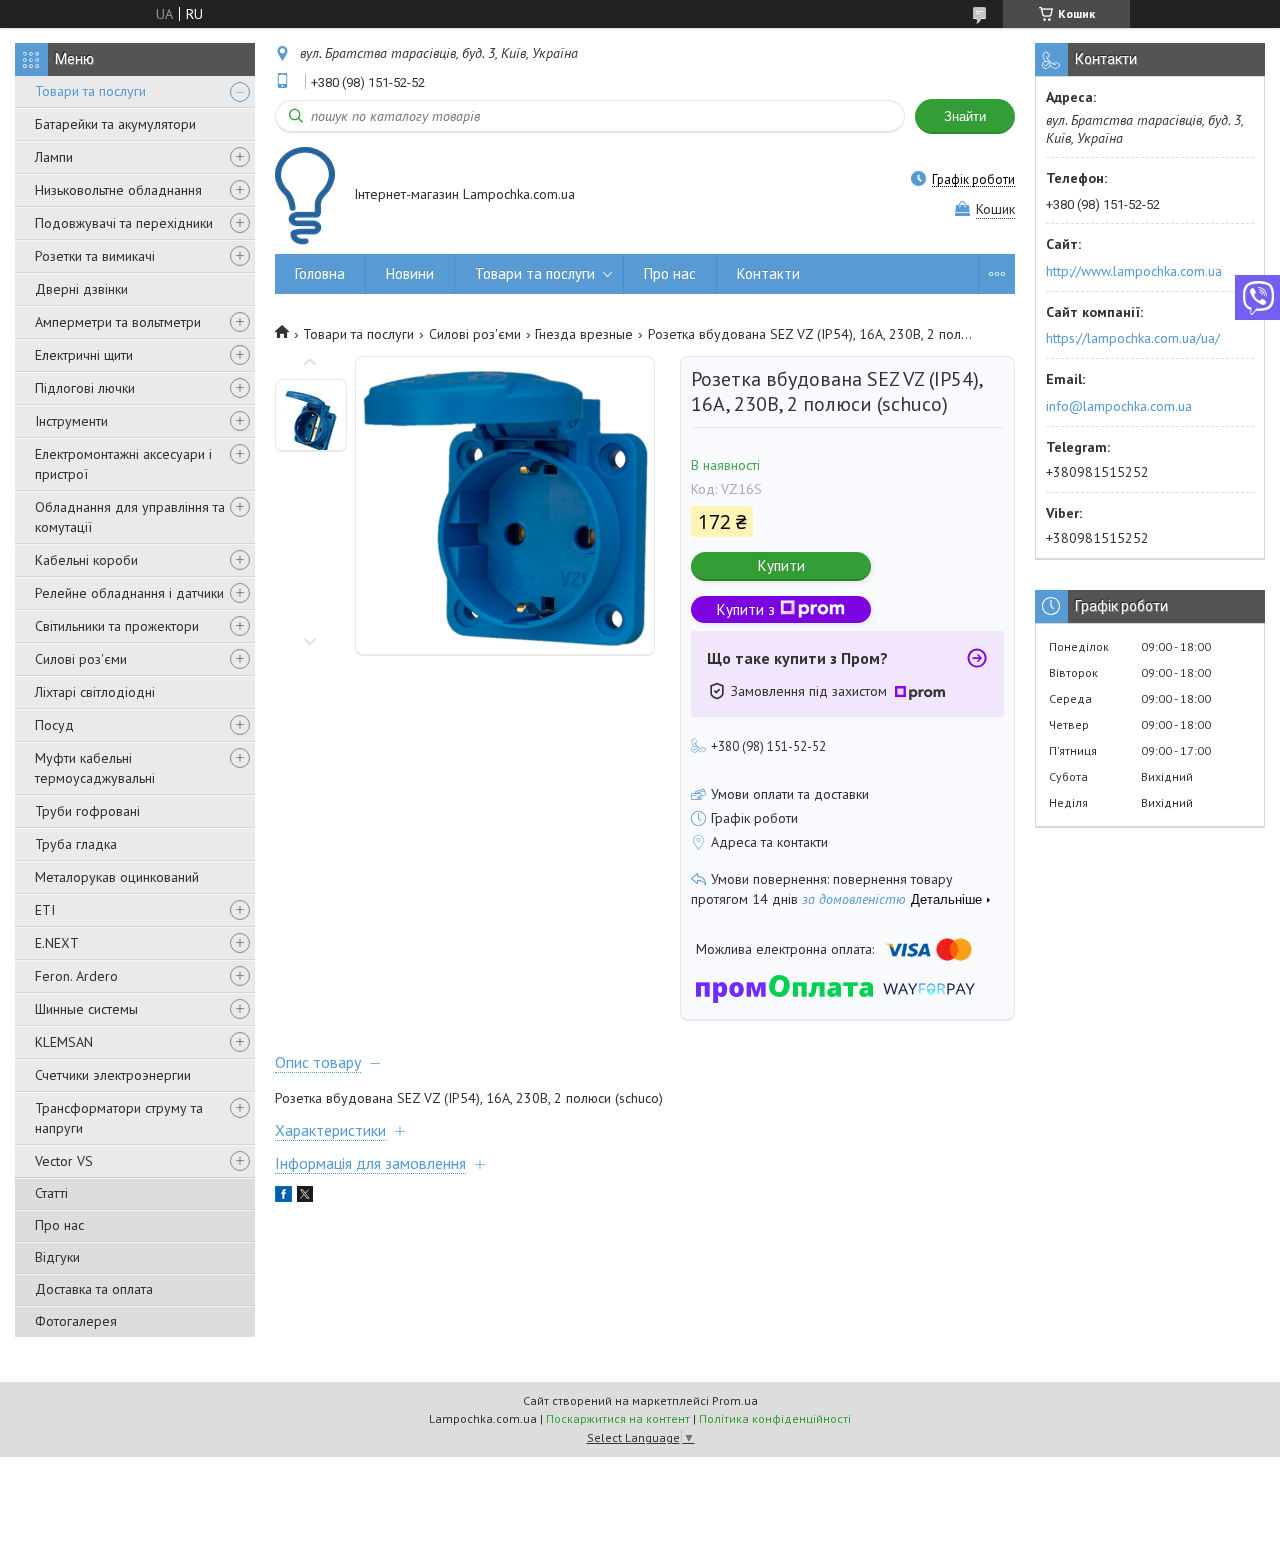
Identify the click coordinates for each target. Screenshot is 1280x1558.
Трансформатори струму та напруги (119, 1118)
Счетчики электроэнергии (113, 1075)
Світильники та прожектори (117, 626)
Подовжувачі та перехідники (124, 223)
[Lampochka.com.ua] (305, 195)
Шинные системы (86, 1009)
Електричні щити (84, 355)
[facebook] (283, 1197)
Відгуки (57, 1257)
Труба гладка (76, 844)
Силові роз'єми (81, 659)
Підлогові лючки (85, 388)
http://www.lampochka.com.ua (1134, 271)
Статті (51, 1193)
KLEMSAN (64, 1042)
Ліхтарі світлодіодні (95, 692)
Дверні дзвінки (81, 289)
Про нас (59, 1225)
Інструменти (71, 421)
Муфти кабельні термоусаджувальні (95, 768)
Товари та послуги (90, 91)
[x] (305, 1197)
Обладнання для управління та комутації (130, 517)
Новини (410, 273)
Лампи (54, 157)
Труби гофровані (87, 811)
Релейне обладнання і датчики (129, 593)
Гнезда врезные (584, 334)
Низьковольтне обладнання (118, 190)
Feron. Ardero (76, 976)
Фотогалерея (76, 1321)
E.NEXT (57, 943)
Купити (781, 565)
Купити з (746, 609)
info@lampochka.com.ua (1119, 406)
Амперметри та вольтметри (118, 322)
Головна (320, 273)
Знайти (965, 116)
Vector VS (64, 1161)
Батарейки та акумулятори (115, 124)
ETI (45, 910)
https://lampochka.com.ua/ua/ (1133, 338)
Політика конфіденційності (775, 1418)
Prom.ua (735, 1400)
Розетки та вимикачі (95, 256)
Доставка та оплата (94, 1289)
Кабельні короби (86, 560)
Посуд (54, 725)
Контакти (768, 273)
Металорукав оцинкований (117, 877)
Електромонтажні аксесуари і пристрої (123, 464)
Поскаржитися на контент (618, 1418)
